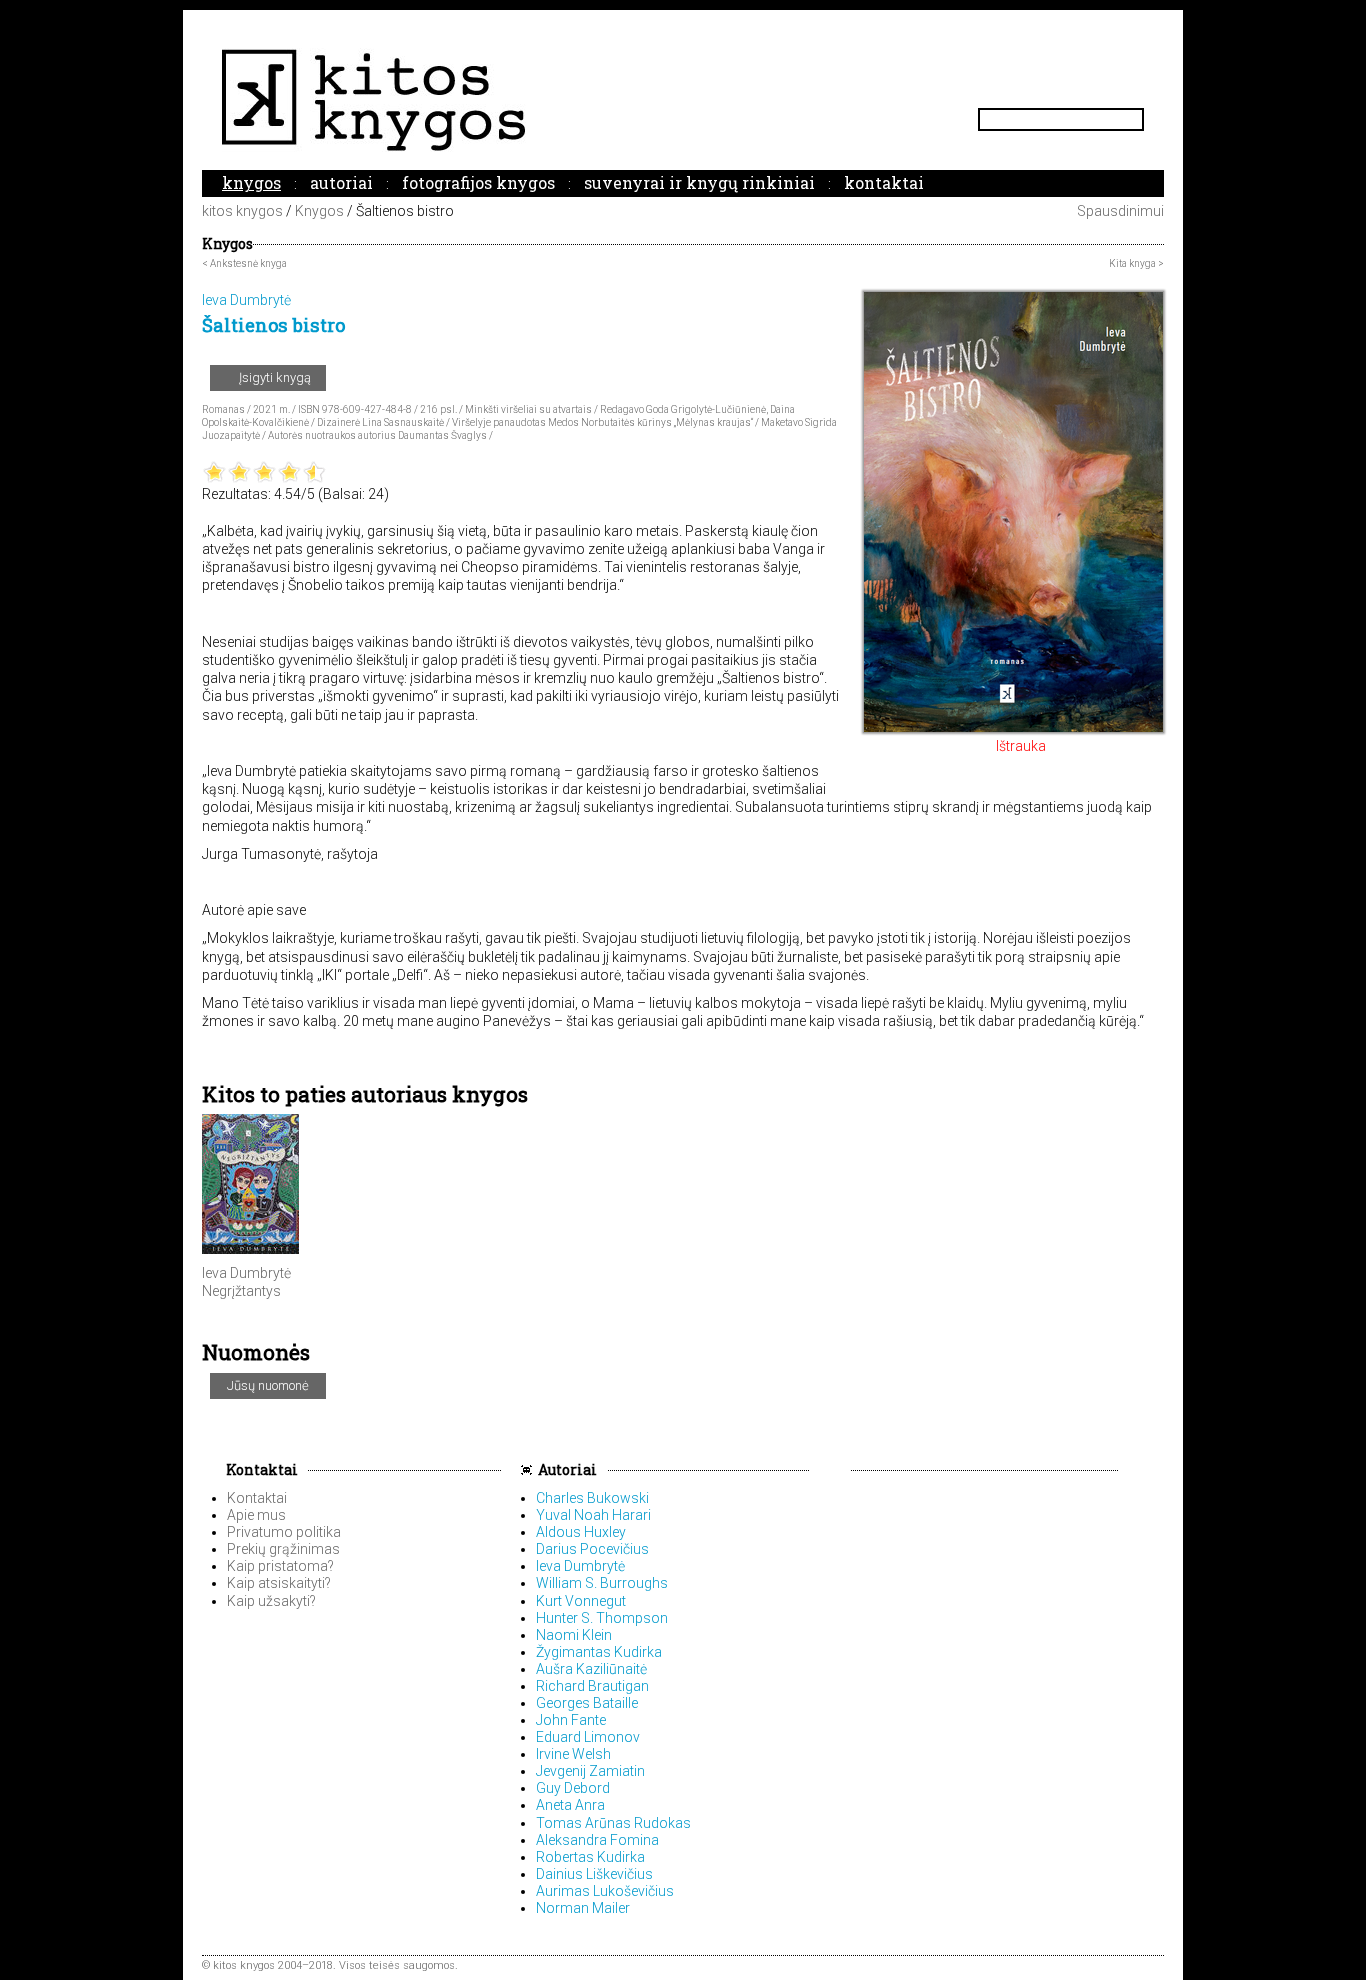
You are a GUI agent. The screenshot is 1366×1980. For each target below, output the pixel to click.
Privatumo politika (284, 1532)
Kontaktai (884, 182)
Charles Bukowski (592, 1498)
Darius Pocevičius (592, 1549)
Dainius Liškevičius (594, 1874)
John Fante (571, 1720)
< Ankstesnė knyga (244, 263)
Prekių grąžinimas (283, 1549)
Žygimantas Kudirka (599, 1652)
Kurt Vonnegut (581, 1601)
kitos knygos (242, 211)
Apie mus (256, 1515)
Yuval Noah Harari (593, 1515)
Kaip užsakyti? (271, 1601)
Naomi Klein (574, 1635)
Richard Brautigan (592, 1686)
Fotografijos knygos (478, 182)
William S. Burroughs (602, 1583)
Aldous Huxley (581, 1532)
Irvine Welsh (573, 1754)
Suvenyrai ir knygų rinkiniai (699, 182)
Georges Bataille (587, 1703)
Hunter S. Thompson (602, 1618)
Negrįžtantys (241, 1291)
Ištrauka (1019, 746)
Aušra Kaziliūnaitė (591, 1669)
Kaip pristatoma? (280, 1566)
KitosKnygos (683, 99)
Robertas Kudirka (590, 1857)
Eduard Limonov (588, 1737)
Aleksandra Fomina (597, 1840)
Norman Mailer (583, 1908)
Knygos (251, 182)
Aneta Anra (570, 1805)
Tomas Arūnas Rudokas (613, 1823)
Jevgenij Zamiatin (590, 1771)
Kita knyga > (1136, 263)
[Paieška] (1136, 119)
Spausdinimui (1119, 211)
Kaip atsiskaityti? (279, 1583)
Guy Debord (573, 1788)
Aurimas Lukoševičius (605, 1891)
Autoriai (341, 182)
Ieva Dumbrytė (246, 1273)
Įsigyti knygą (273, 377)
